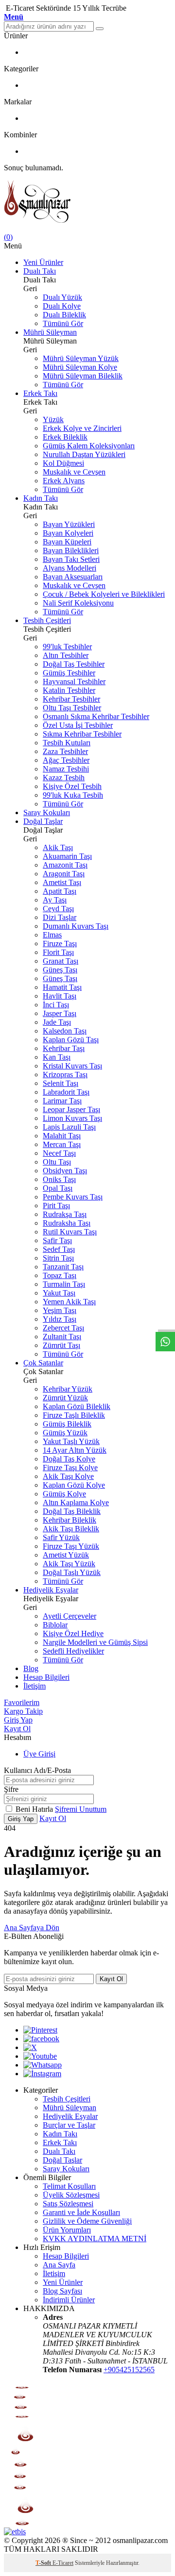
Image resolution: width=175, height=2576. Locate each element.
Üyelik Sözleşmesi (71, 2195)
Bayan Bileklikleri (71, 550)
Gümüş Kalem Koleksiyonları (89, 446)
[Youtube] (40, 2056)
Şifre (11, 1789)
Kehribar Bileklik (70, 1520)
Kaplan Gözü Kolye (74, 1485)
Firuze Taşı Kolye (70, 1468)
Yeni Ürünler (43, 262)
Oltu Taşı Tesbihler (72, 708)
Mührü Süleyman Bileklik (83, 376)
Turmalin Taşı (64, 1284)
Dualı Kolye (62, 306)
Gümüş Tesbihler (69, 673)
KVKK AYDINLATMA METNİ (95, 2239)
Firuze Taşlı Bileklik (74, 1415)
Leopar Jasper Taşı (71, 1109)
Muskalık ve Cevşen (74, 472)
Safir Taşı (57, 1240)
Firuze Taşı (60, 943)
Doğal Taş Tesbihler (74, 664)
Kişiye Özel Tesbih (72, 786)
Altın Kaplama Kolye (76, 1502)
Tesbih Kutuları (67, 743)
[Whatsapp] (43, 2065)
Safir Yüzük (61, 1537)
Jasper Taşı (60, 1013)
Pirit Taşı (56, 1206)
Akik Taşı (58, 847)
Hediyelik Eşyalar (51, 1590)
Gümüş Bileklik (67, 1424)
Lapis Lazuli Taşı (69, 1127)
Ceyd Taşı (58, 909)
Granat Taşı (61, 961)
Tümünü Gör (63, 323)
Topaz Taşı (60, 1275)
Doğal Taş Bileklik (72, 1511)
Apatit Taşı (60, 891)
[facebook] (41, 2039)
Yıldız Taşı (60, 1319)
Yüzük (53, 419)
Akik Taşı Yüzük (69, 1564)
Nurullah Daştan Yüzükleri (84, 454)
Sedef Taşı (59, 1249)
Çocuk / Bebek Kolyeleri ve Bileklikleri (104, 594)
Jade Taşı (57, 1022)
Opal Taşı (58, 1188)
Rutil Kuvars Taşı (70, 1232)
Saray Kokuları (47, 812)
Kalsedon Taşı (65, 1031)
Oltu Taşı (57, 1162)
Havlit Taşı (60, 996)
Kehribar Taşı (64, 1048)
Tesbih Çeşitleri (47, 620)
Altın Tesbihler (66, 655)
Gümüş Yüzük (65, 1433)
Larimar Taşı (62, 1101)
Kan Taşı (57, 1057)
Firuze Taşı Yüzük (71, 1546)
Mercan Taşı (62, 1144)
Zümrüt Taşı (61, 1345)
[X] (30, 2047)
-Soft (44, 2563)
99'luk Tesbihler (67, 647)
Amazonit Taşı (65, 865)
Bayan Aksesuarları (73, 577)
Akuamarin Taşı (67, 856)
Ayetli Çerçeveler (70, 1616)
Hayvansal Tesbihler (74, 681)
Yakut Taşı (59, 1293)
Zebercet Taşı (63, 1328)
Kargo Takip (23, 1711)
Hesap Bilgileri (46, 1677)
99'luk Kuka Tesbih (73, 795)
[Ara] (100, 29)
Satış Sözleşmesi (68, 2204)
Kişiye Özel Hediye (73, 1633)
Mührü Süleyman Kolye (80, 367)
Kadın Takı (41, 498)
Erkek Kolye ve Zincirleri (82, 428)
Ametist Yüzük (66, 1555)
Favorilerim (22, 1702)
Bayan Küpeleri (67, 542)
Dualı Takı (40, 271)
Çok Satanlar (43, 1363)
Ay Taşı (55, 900)
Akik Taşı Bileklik (71, 1529)
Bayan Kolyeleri (68, 533)
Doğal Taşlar (43, 821)
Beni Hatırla (35, 1809)
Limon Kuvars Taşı (72, 1118)
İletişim (35, 1686)
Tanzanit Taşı (63, 1267)
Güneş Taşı (60, 970)
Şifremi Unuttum (81, 1809)
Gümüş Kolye (64, 1494)
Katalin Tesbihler (69, 690)
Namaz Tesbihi (66, 769)
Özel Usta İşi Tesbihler (78, 725)
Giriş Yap (18, 1720)
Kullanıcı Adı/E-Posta (37, 1770)
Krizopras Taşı (65, 1075)
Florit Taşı (58, 952)
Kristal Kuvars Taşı (72, 1066)
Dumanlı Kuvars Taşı (76, 926)
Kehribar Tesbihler (71, 699)
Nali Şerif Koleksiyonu (78, 603)
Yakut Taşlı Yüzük (71, 1441)
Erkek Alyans (64, 481)
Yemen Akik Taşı (69, 1302)
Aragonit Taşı (64, 874)
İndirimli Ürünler (69, 2300)
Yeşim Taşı (60, 1310)
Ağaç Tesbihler (66, 760)
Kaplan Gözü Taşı (71, 1040)
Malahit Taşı (62, 1136)
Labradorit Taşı (66, 1092)
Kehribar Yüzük (68, 1389)
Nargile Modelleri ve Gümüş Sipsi (95, 1642)
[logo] (87, 203)
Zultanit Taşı (62, 1337)
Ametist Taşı (62, 882)
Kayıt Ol (17, 1729)
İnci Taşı (56, 1005)
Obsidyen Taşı (65, 1171)
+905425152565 (129, 2370)
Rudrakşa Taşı (65, 1214)
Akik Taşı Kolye (68, 1476)
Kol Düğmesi (63, 463)
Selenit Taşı (61, 1083)
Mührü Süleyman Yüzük (81, 358)
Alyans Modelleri (70, 568)
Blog (31, 1668)
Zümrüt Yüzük (65, 1398)
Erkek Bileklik (65, 437)
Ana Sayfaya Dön (32, 1928)
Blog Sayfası (62, 2291)
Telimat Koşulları (69, 2186)
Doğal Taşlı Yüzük (72, 1572)
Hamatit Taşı (62, 987)
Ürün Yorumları (67, 2230)
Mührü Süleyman (50, 332)
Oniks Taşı (59, 1179)
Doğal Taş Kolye (69, 1459)
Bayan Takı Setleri (71, 559)
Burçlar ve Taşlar (69, 2125)
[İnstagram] (42, 2074)
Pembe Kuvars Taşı (73, 1197)
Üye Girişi (39, 1754)
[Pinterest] (40, 2030)
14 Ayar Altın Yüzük (75, 1450)
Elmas (52, 935)
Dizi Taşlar (60, 917)
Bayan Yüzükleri (69, 524)
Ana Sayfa (59, 2265)
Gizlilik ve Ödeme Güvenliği (87, 2221)
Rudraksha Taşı (67, 1223)
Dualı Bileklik (64, 315)
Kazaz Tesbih (64, 778)
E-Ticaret (63, 2563)
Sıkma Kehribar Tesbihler (82, 734)
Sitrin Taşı (58, 1258)
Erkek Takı (40, 393)
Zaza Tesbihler (65, 751)
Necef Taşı (59, 1153)
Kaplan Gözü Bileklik (77, 1406)
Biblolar (55, 1625)
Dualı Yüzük (62, 297)
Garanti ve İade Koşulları (81, 2212)
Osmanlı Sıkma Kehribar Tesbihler (96, 716)
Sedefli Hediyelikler (73, 1651)
